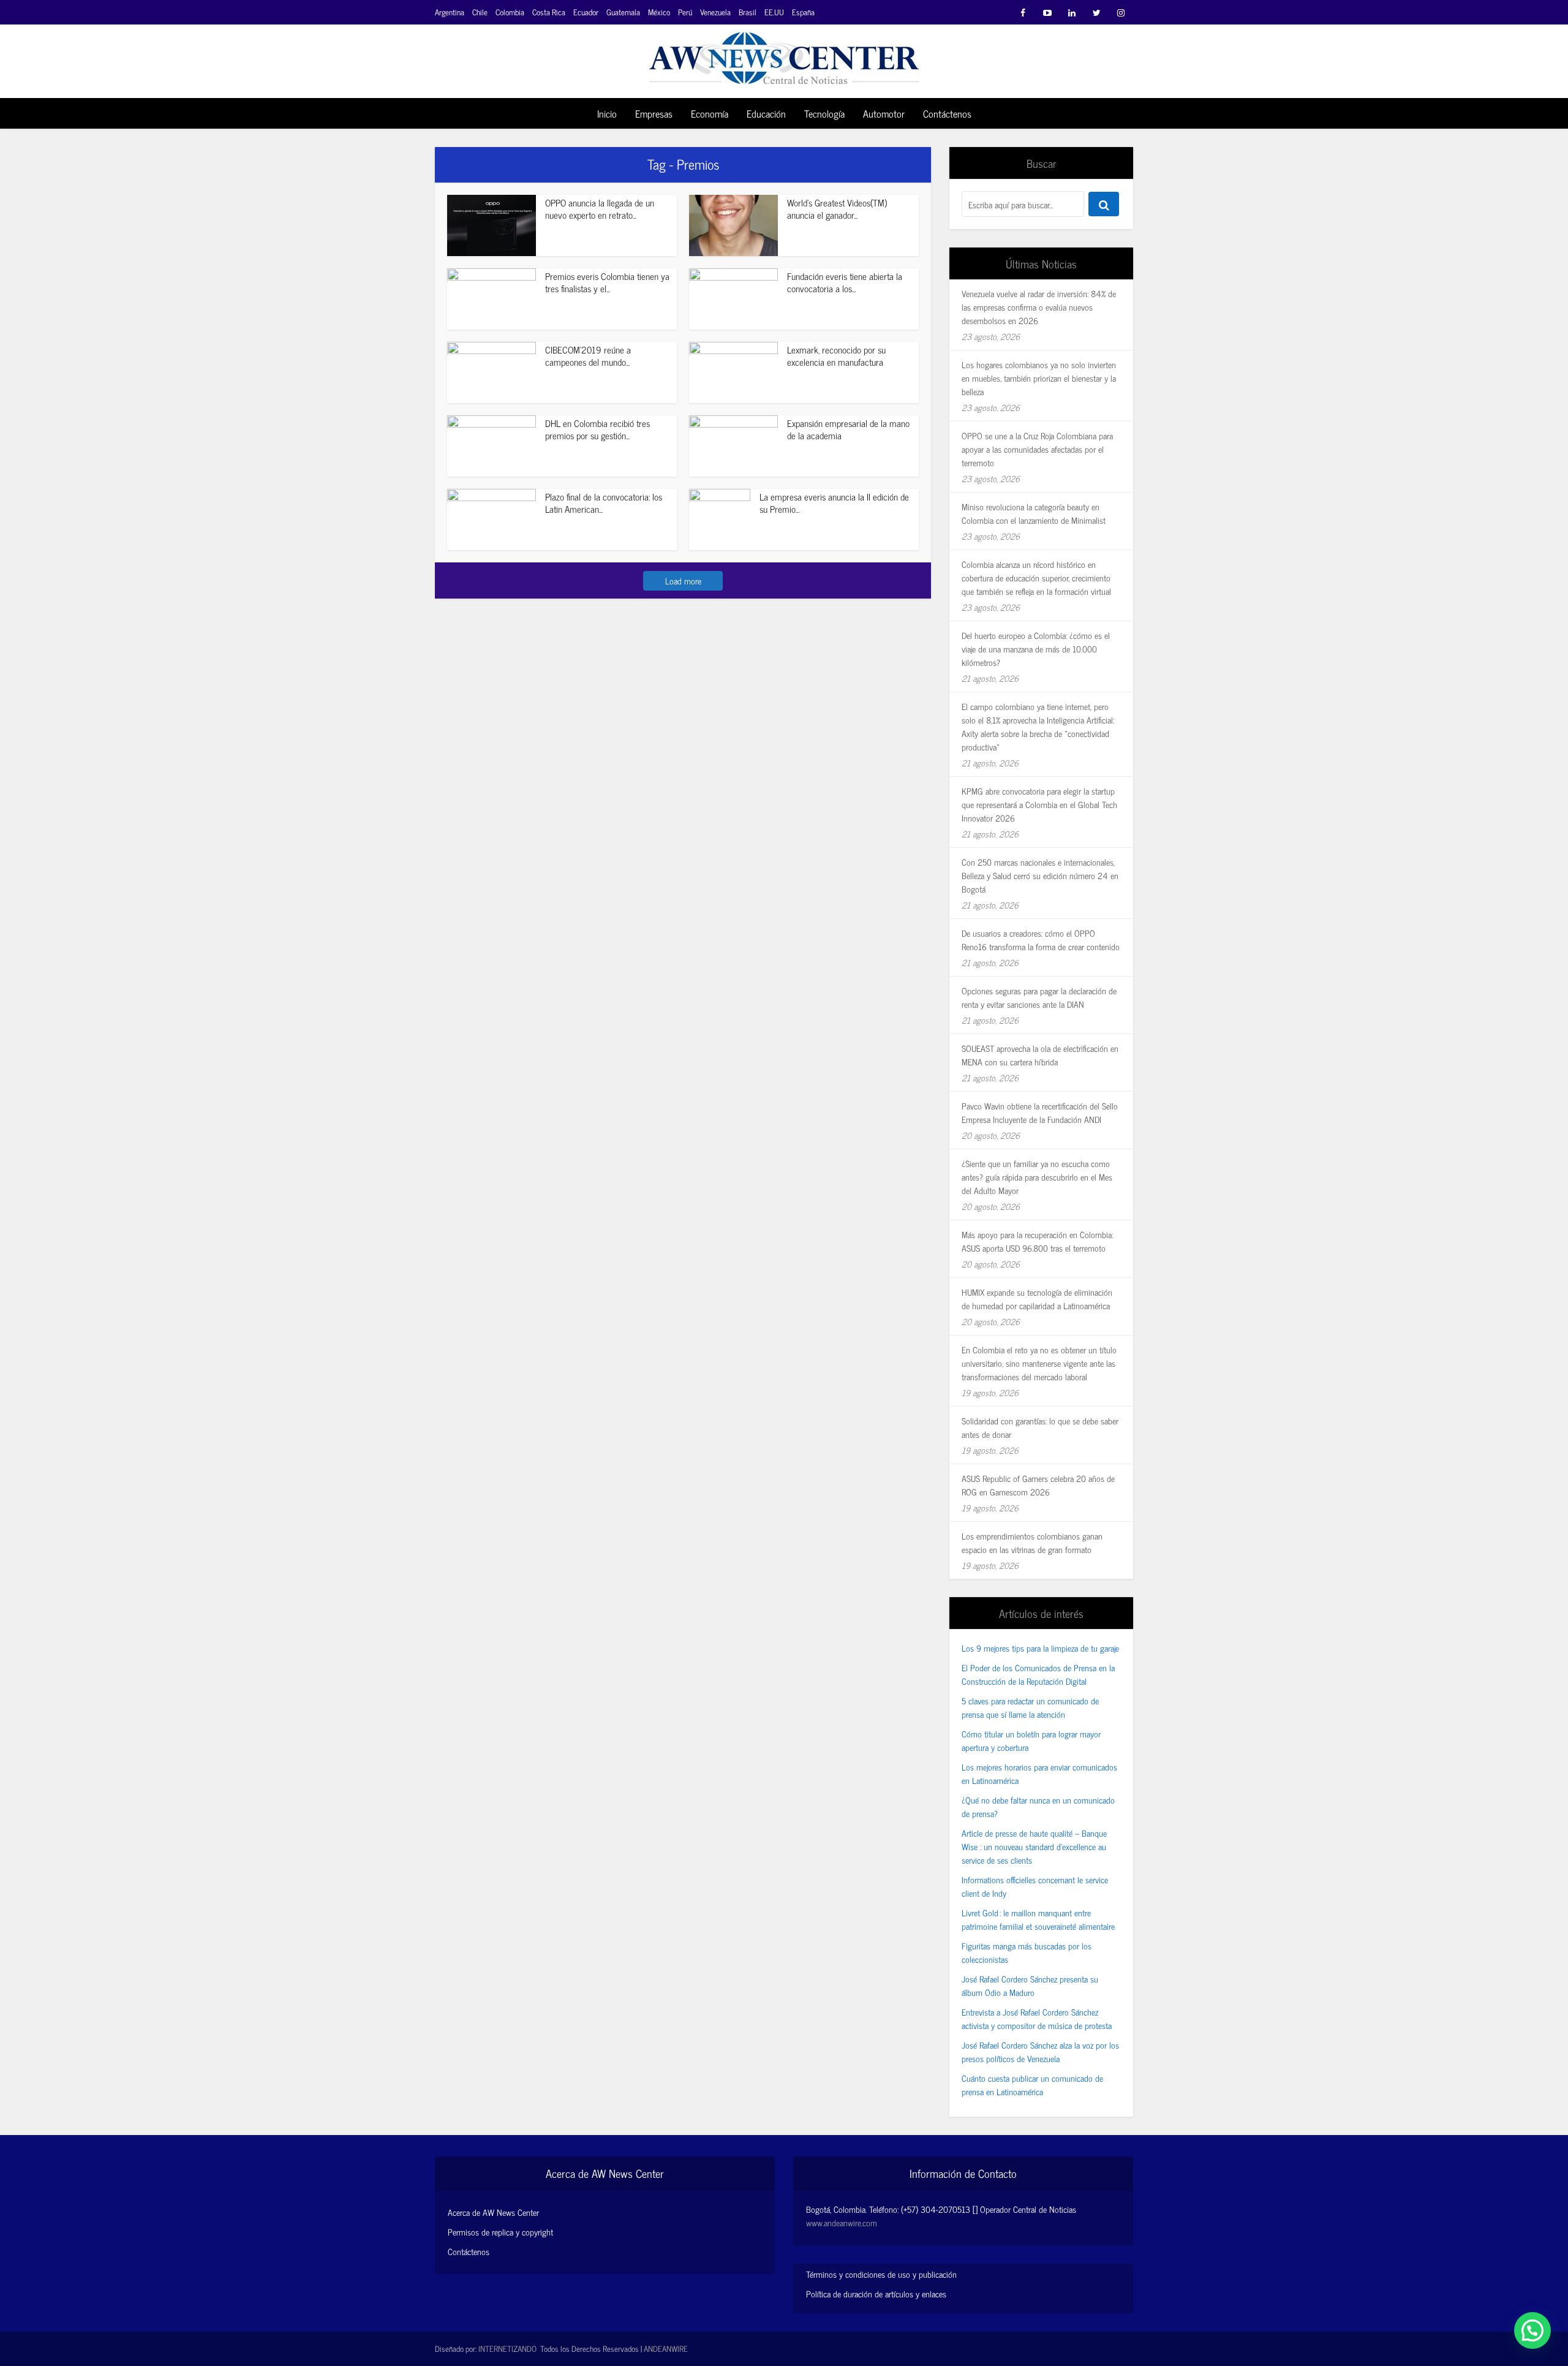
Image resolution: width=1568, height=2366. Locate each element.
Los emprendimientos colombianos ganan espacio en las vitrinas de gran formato (1032, 1542)
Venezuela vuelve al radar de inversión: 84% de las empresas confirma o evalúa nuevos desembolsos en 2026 (1039, 307)
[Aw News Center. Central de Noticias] (784, 54)
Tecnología (824, 113)
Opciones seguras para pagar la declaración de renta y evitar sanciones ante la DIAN (1039, 997)
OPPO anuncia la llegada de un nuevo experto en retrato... (600, 209)
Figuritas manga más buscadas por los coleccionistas (1027, 1952)
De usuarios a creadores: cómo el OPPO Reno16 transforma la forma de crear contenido (1041, 939)
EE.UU (774, 12)
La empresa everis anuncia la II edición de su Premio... (834, 503)
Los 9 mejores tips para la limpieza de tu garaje (1040, 1648)
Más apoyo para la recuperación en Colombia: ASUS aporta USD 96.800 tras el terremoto (1037, 1241)
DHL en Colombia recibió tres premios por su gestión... (597, 429)
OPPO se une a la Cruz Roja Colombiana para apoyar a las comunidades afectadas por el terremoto (1037, 449)
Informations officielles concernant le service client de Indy (1035, 1886)
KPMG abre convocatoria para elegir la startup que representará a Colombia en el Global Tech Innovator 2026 (1039, 804)
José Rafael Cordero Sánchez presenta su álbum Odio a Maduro (1030, 1985)
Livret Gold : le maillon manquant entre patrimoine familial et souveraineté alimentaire (1038, 1919)
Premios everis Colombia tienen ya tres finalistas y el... (607, 282)
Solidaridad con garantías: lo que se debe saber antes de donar (1040, 1427)
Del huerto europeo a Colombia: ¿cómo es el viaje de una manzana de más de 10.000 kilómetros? (1036, 648)
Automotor (884, 113)
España (803, 12)
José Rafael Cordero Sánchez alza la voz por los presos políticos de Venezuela (1040, 2051)
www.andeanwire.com (842, 2222)
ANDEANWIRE (666, 2349)
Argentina (450, 12)
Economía (710, 113)
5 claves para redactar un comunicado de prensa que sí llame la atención (1030, 1707)
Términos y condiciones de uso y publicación (881, 2274)
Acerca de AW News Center (493, 2212)
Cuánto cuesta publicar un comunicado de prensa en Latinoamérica (1032, 2084)
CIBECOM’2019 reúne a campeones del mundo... (588, 356)
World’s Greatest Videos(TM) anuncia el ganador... (837, 209)
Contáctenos (947, 113)
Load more (683, 580)
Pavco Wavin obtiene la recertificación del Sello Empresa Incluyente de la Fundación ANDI (1040, 1112)
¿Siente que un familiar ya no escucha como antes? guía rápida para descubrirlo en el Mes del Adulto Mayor (1037, 1177)
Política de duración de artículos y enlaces (876, 2293)
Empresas (654, 113)
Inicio (607, 113)
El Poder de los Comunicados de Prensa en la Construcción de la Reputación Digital (1038, 1674)
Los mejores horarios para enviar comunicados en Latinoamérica (1039, 1773)
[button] (1532, 2330)
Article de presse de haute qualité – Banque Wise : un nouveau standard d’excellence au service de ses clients (1034, 1846)
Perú (685, 12)
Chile (480, 12)
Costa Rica (549, 12)
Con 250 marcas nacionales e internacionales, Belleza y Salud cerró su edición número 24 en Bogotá (1040, 875)
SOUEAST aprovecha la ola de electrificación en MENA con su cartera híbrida (1040, 1055)
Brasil (748, 12)
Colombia (510, 12)
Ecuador (586, 12)
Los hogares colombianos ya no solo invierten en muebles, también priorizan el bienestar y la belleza (1039, 378)
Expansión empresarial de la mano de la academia (848, 429)
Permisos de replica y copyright (500, 2232)
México (659, 12)
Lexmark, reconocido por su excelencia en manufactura (836, 356)
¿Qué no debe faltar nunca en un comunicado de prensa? (1038, 1806)
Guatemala (623, 12)
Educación (766, 113)
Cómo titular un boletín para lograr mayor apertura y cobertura (1031, 1740)
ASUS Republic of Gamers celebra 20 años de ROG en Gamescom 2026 (1038, 1485)
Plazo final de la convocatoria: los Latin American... (604, 503)
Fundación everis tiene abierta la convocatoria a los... (845, 282)
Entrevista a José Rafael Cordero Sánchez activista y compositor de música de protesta (1037, 2018)
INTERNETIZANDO (507, 2349)
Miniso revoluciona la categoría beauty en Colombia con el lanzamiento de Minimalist (1034, 513)
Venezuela (715, 12)
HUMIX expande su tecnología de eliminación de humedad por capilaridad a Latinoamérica (1037, 1298)
